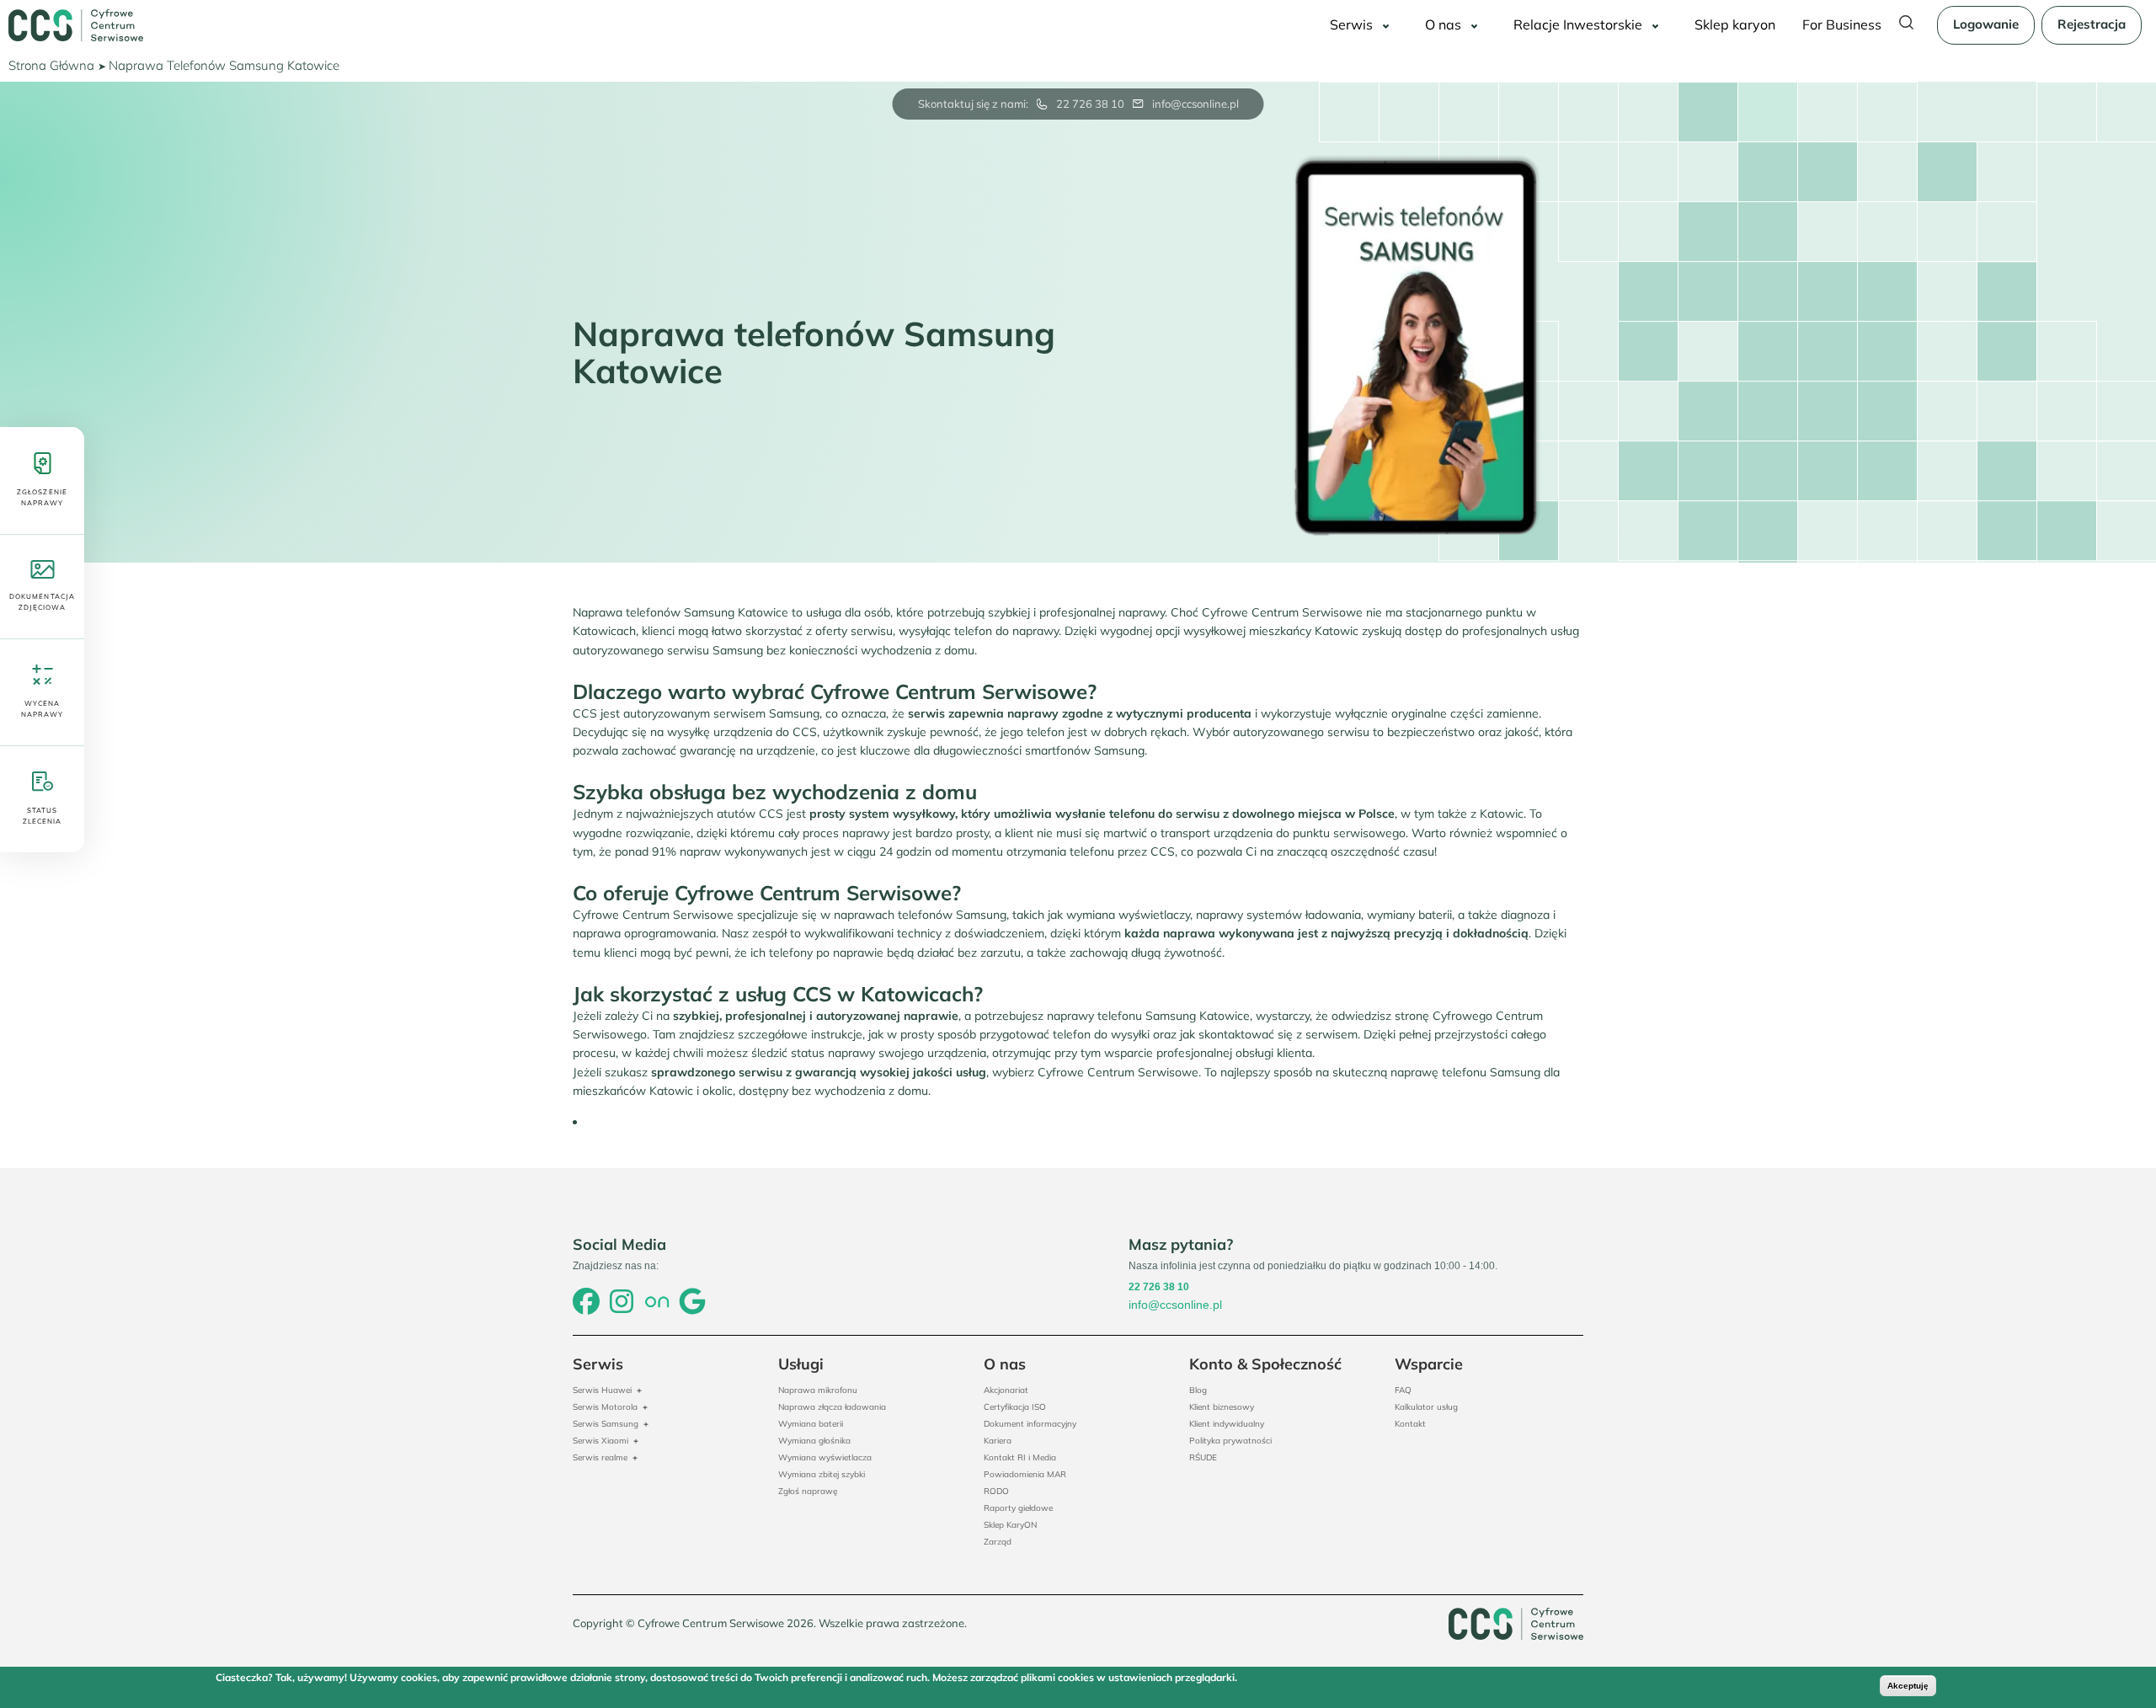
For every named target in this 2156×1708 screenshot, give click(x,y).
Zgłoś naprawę (808, 1491)
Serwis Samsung (606, 1424)
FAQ (1403, 1390)
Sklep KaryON (1010, 1525)
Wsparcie (1429, 1364)
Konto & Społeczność (1265, 1364)
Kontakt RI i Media (1020, 1457)
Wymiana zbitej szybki (822, 1474)
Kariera (998, 1441)
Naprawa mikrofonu (818, 1390)
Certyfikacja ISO (1015, 1407)
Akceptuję (1908, 1686)
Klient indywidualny (1227, 1424)
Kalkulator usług (1426, 1407)
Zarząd (998, 1542)
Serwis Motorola (605, 1407)
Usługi (801, 1364)
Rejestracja (2092, 24)
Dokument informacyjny (1030, 1424)
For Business (1842, 24)
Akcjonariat (1006, 1390)
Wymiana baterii (811, 1424)
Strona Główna (51, 65)
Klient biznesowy (1222, 1407)
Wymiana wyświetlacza (825, 1457)
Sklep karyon (1735, 24)
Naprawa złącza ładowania (832, 1407)
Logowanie (1986, 24)
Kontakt (1410, 1424)
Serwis (1351, 24)
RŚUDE (1203, 1457)
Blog (1198, 1390)
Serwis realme (600, 1457)
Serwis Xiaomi (600, 1441)
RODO (996, 1491)
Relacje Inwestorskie (1578, 24)
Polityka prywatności (1230, 1441)
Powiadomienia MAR (1025, 1474)
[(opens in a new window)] (586, 1303)
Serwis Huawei (602, 1390)
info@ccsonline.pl (1195, 104)
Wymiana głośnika (814, 1441)
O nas (1443, 24)
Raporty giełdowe (1018, 1508)
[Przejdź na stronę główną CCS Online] (76, 25)
